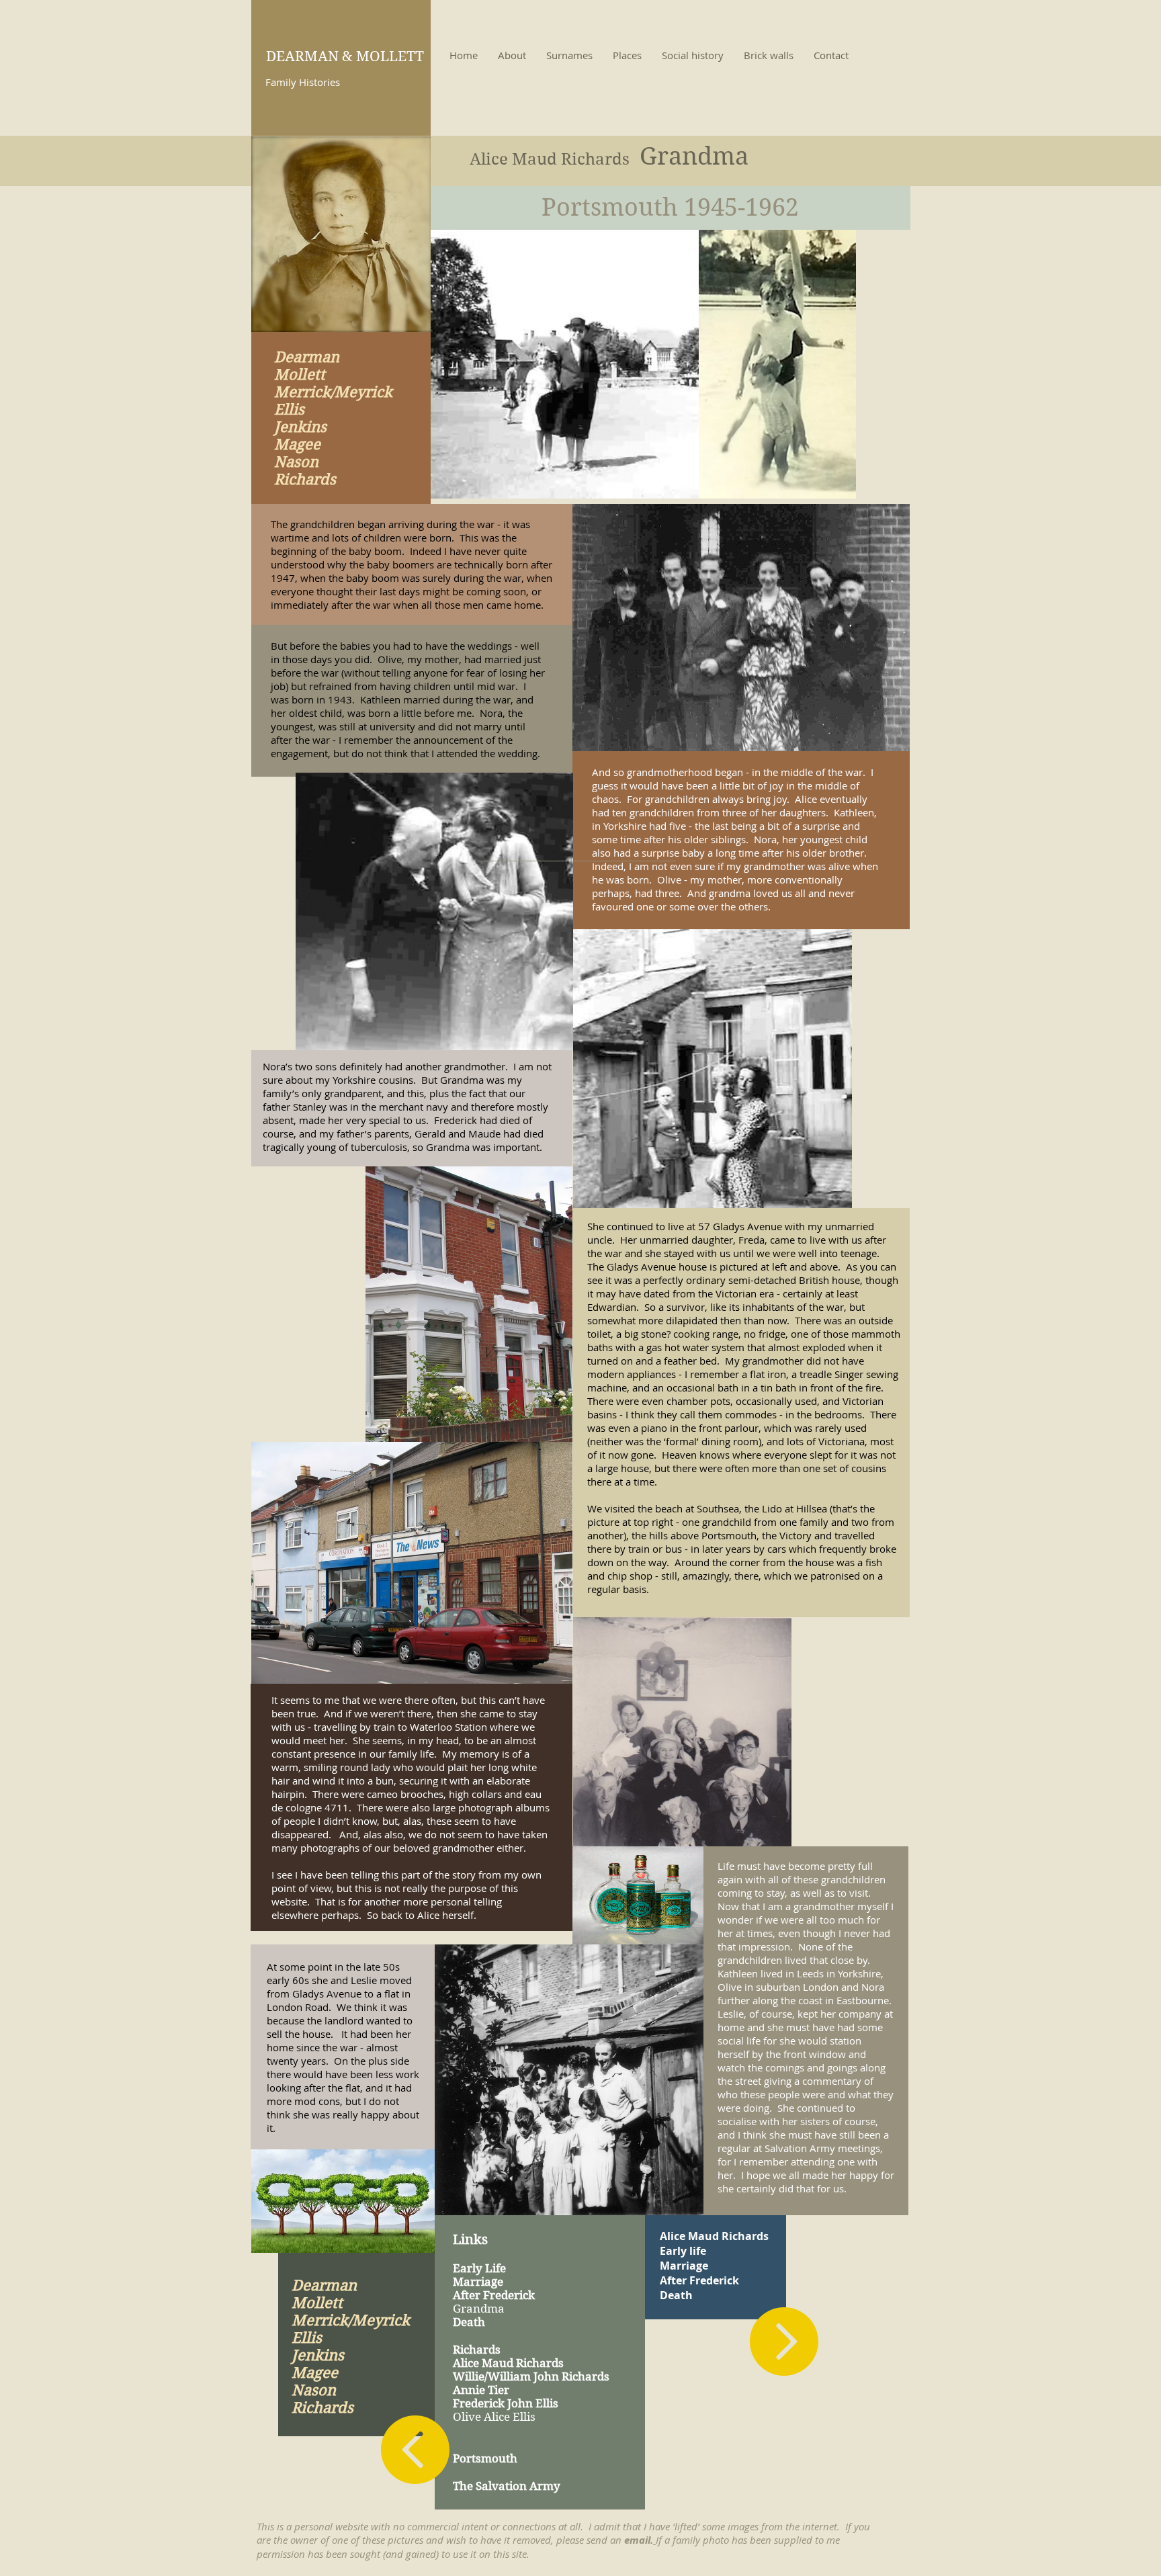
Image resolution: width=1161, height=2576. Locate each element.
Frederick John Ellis (506, 2403)
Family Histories (303, 82)
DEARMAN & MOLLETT (345, 56)
